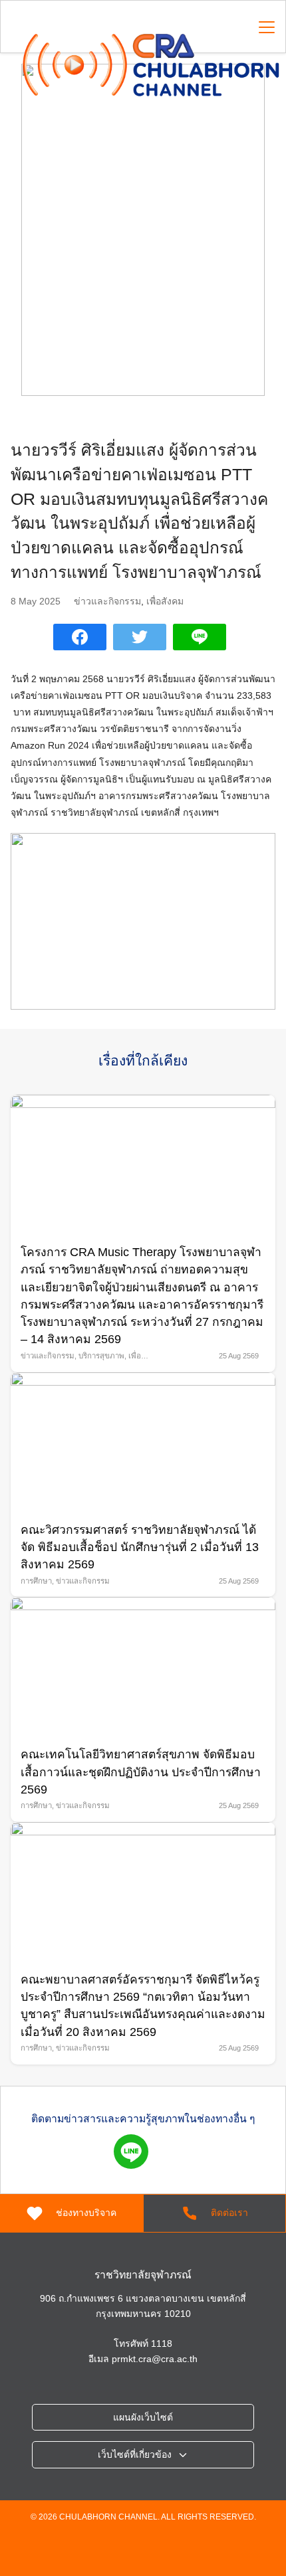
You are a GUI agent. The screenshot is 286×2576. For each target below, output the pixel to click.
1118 (162, 2344)
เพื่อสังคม (165, 601)
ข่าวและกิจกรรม (107, 601)
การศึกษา (36, 1581)
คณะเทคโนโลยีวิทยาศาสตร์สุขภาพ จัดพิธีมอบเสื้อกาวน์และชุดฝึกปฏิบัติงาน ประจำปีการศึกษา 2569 (141, 1772)
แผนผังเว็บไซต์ (143, 2417)
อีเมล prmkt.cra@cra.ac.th (143, 2359)
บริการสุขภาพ (101, 1356)
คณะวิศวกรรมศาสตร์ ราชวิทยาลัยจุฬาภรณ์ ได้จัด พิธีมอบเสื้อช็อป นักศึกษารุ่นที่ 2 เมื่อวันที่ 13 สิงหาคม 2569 (140, 1547)
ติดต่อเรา (229, 2213)
